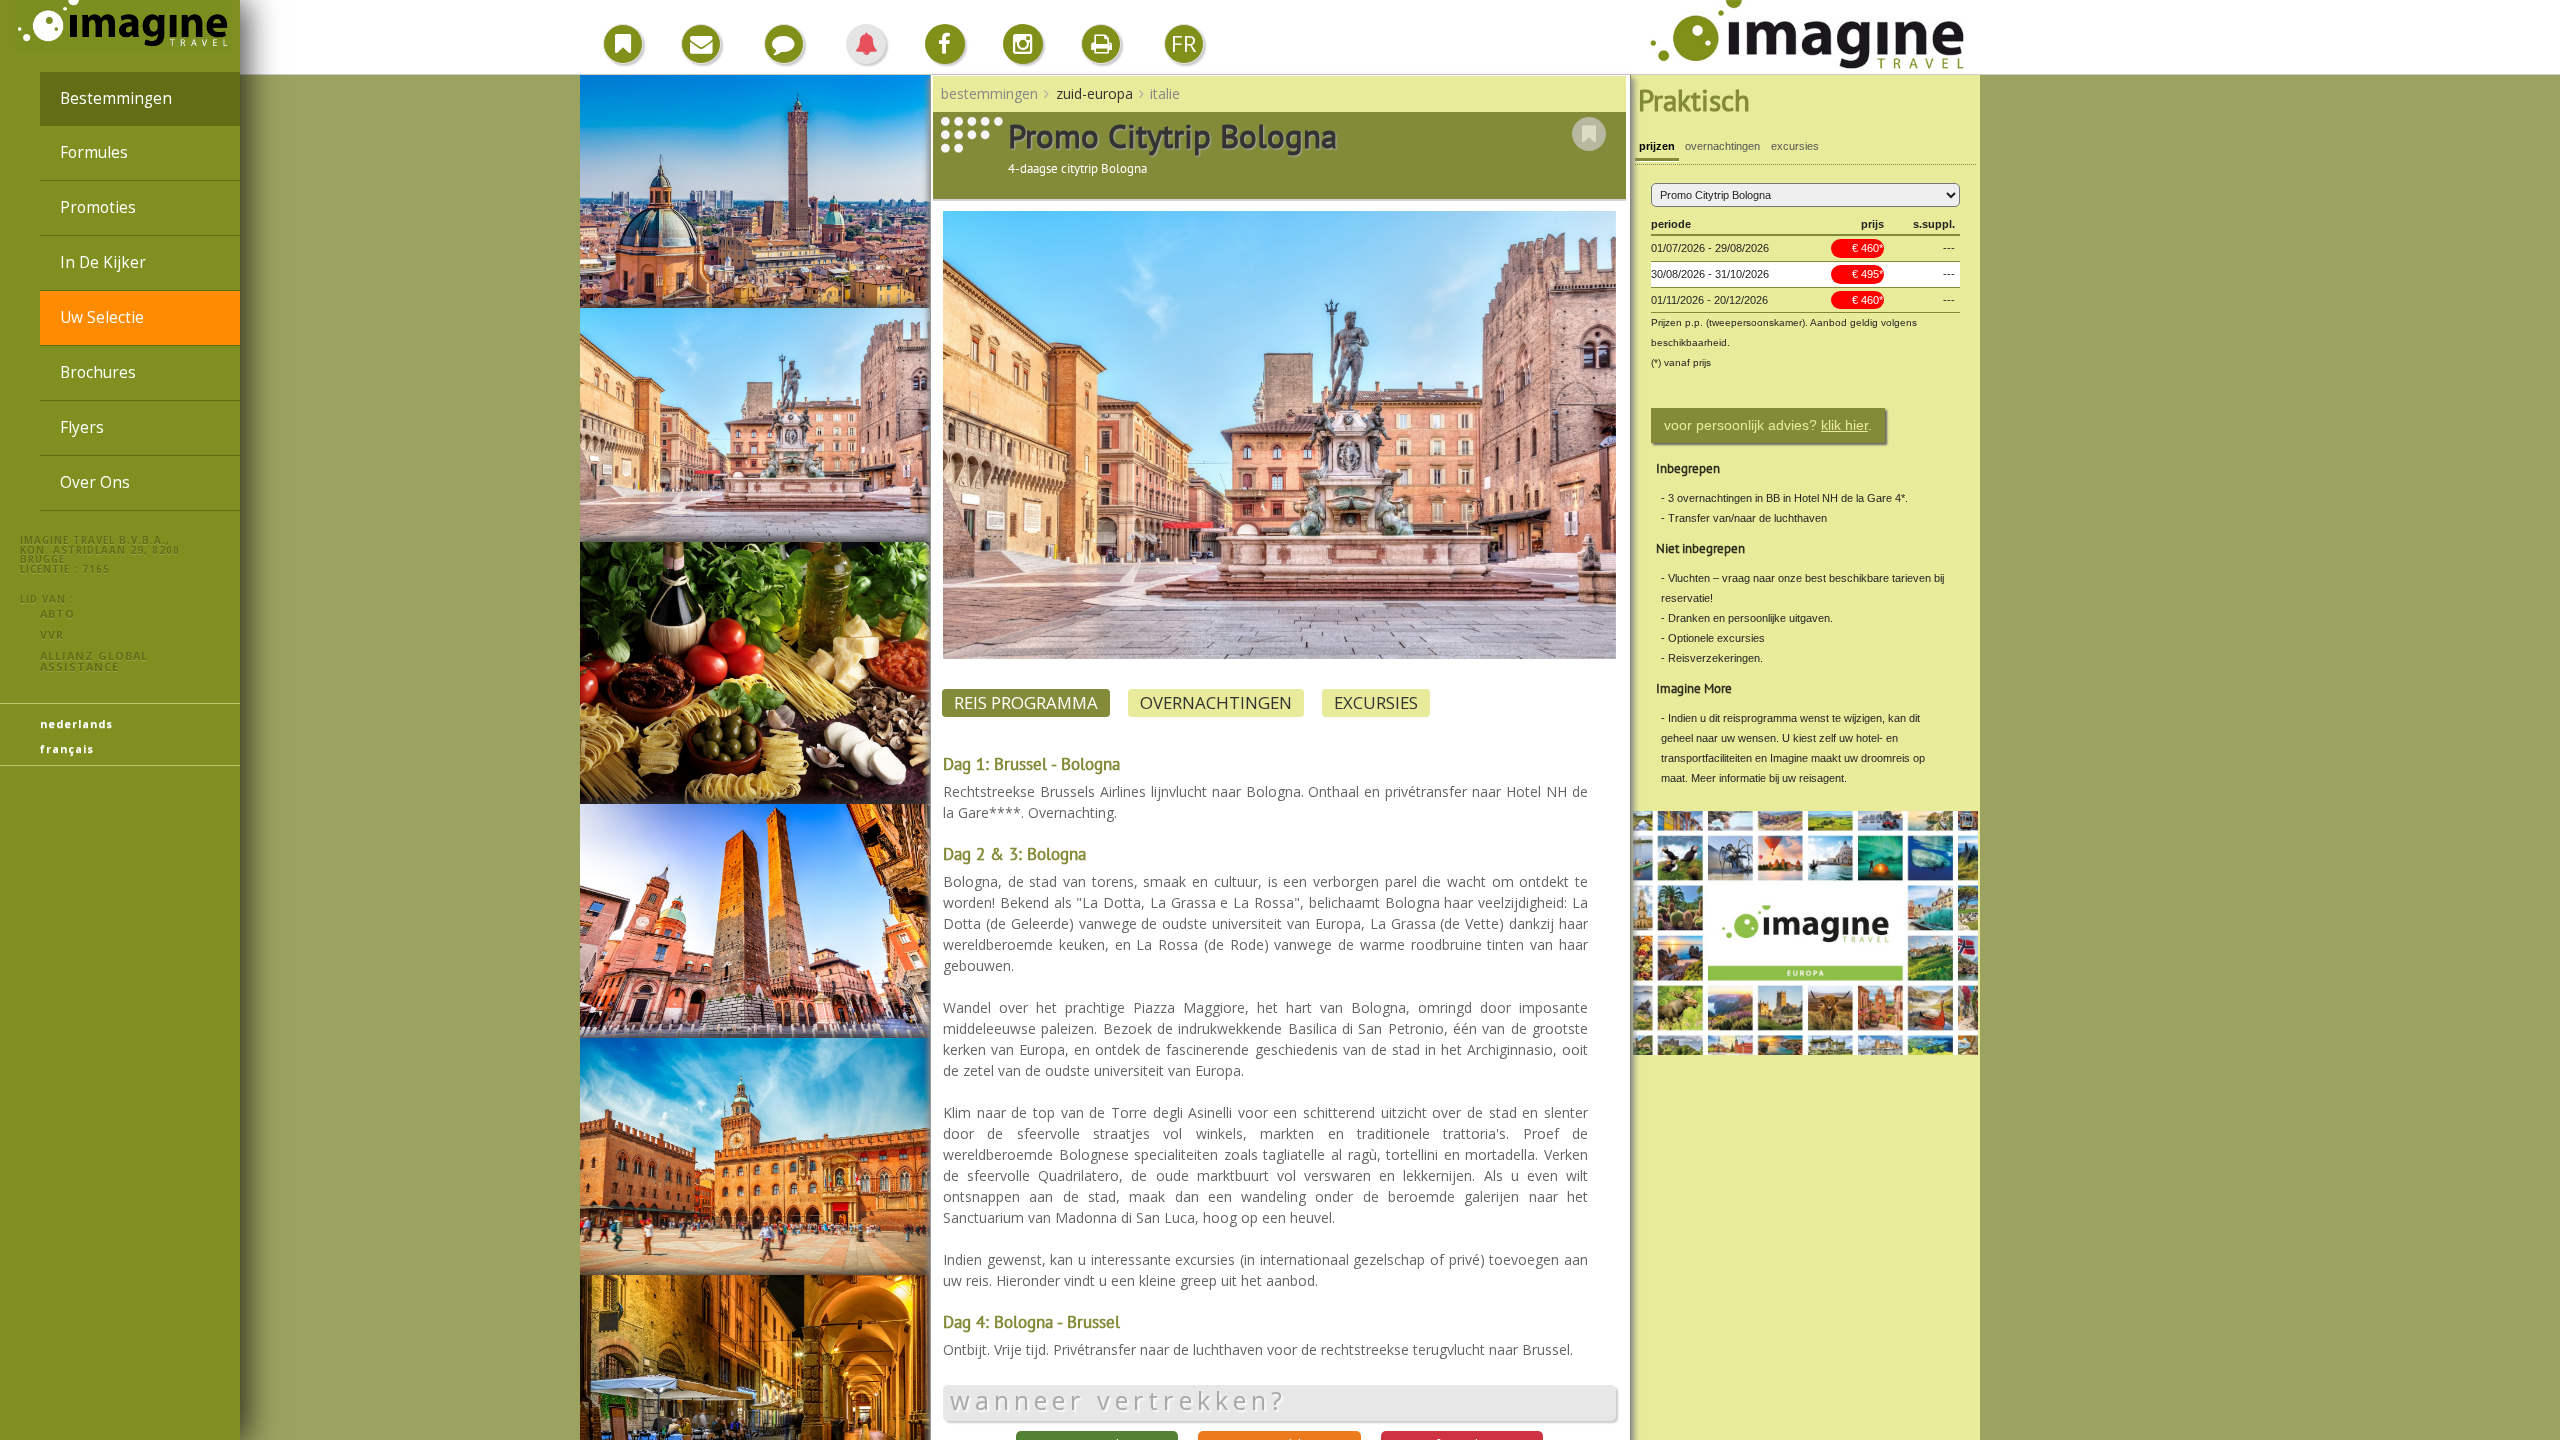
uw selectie (102, 317)
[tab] (1657, 148)
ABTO (57, 613)
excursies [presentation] (1795, 146)
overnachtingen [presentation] (1722, 146)
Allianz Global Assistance (94, 661)
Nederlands (76, 723)
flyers (82, 427)
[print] (1101, 44)
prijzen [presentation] (1657, 146)
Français (67, 748)
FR (1184, 43)
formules (94, 152)
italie (1165, 93)
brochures (98, 372)
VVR (52, 634)
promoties (98, 207)
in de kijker (103, 262)
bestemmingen (116, 98)
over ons (95, 482)
